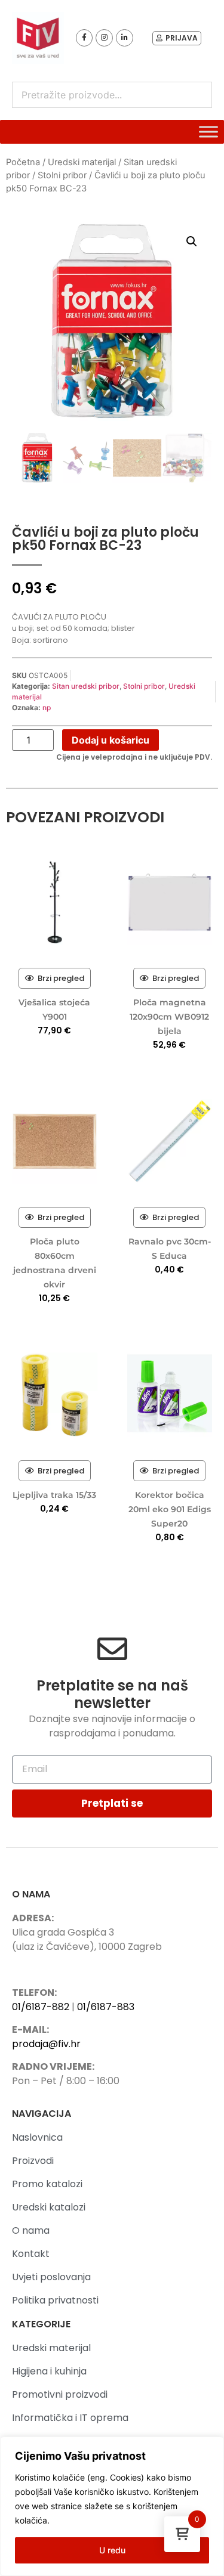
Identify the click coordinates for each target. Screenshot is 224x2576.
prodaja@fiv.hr (46, 2044)
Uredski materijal (82, 162)
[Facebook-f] (85, 38)
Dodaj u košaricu (111, 740)
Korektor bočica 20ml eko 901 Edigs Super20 (170, 1509)
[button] (192, 241)
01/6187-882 (41, 2007)
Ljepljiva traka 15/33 (54, 1495)
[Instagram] (104, 38)
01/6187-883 (106, 2007)
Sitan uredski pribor (86, 686)
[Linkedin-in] (125, 38)
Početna (23, 162)
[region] (112, 2506)
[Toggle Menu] (208, 131)
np (47, 708)
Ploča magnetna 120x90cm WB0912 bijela (169, 1017)
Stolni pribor (62, 175)
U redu (112, 2550)
